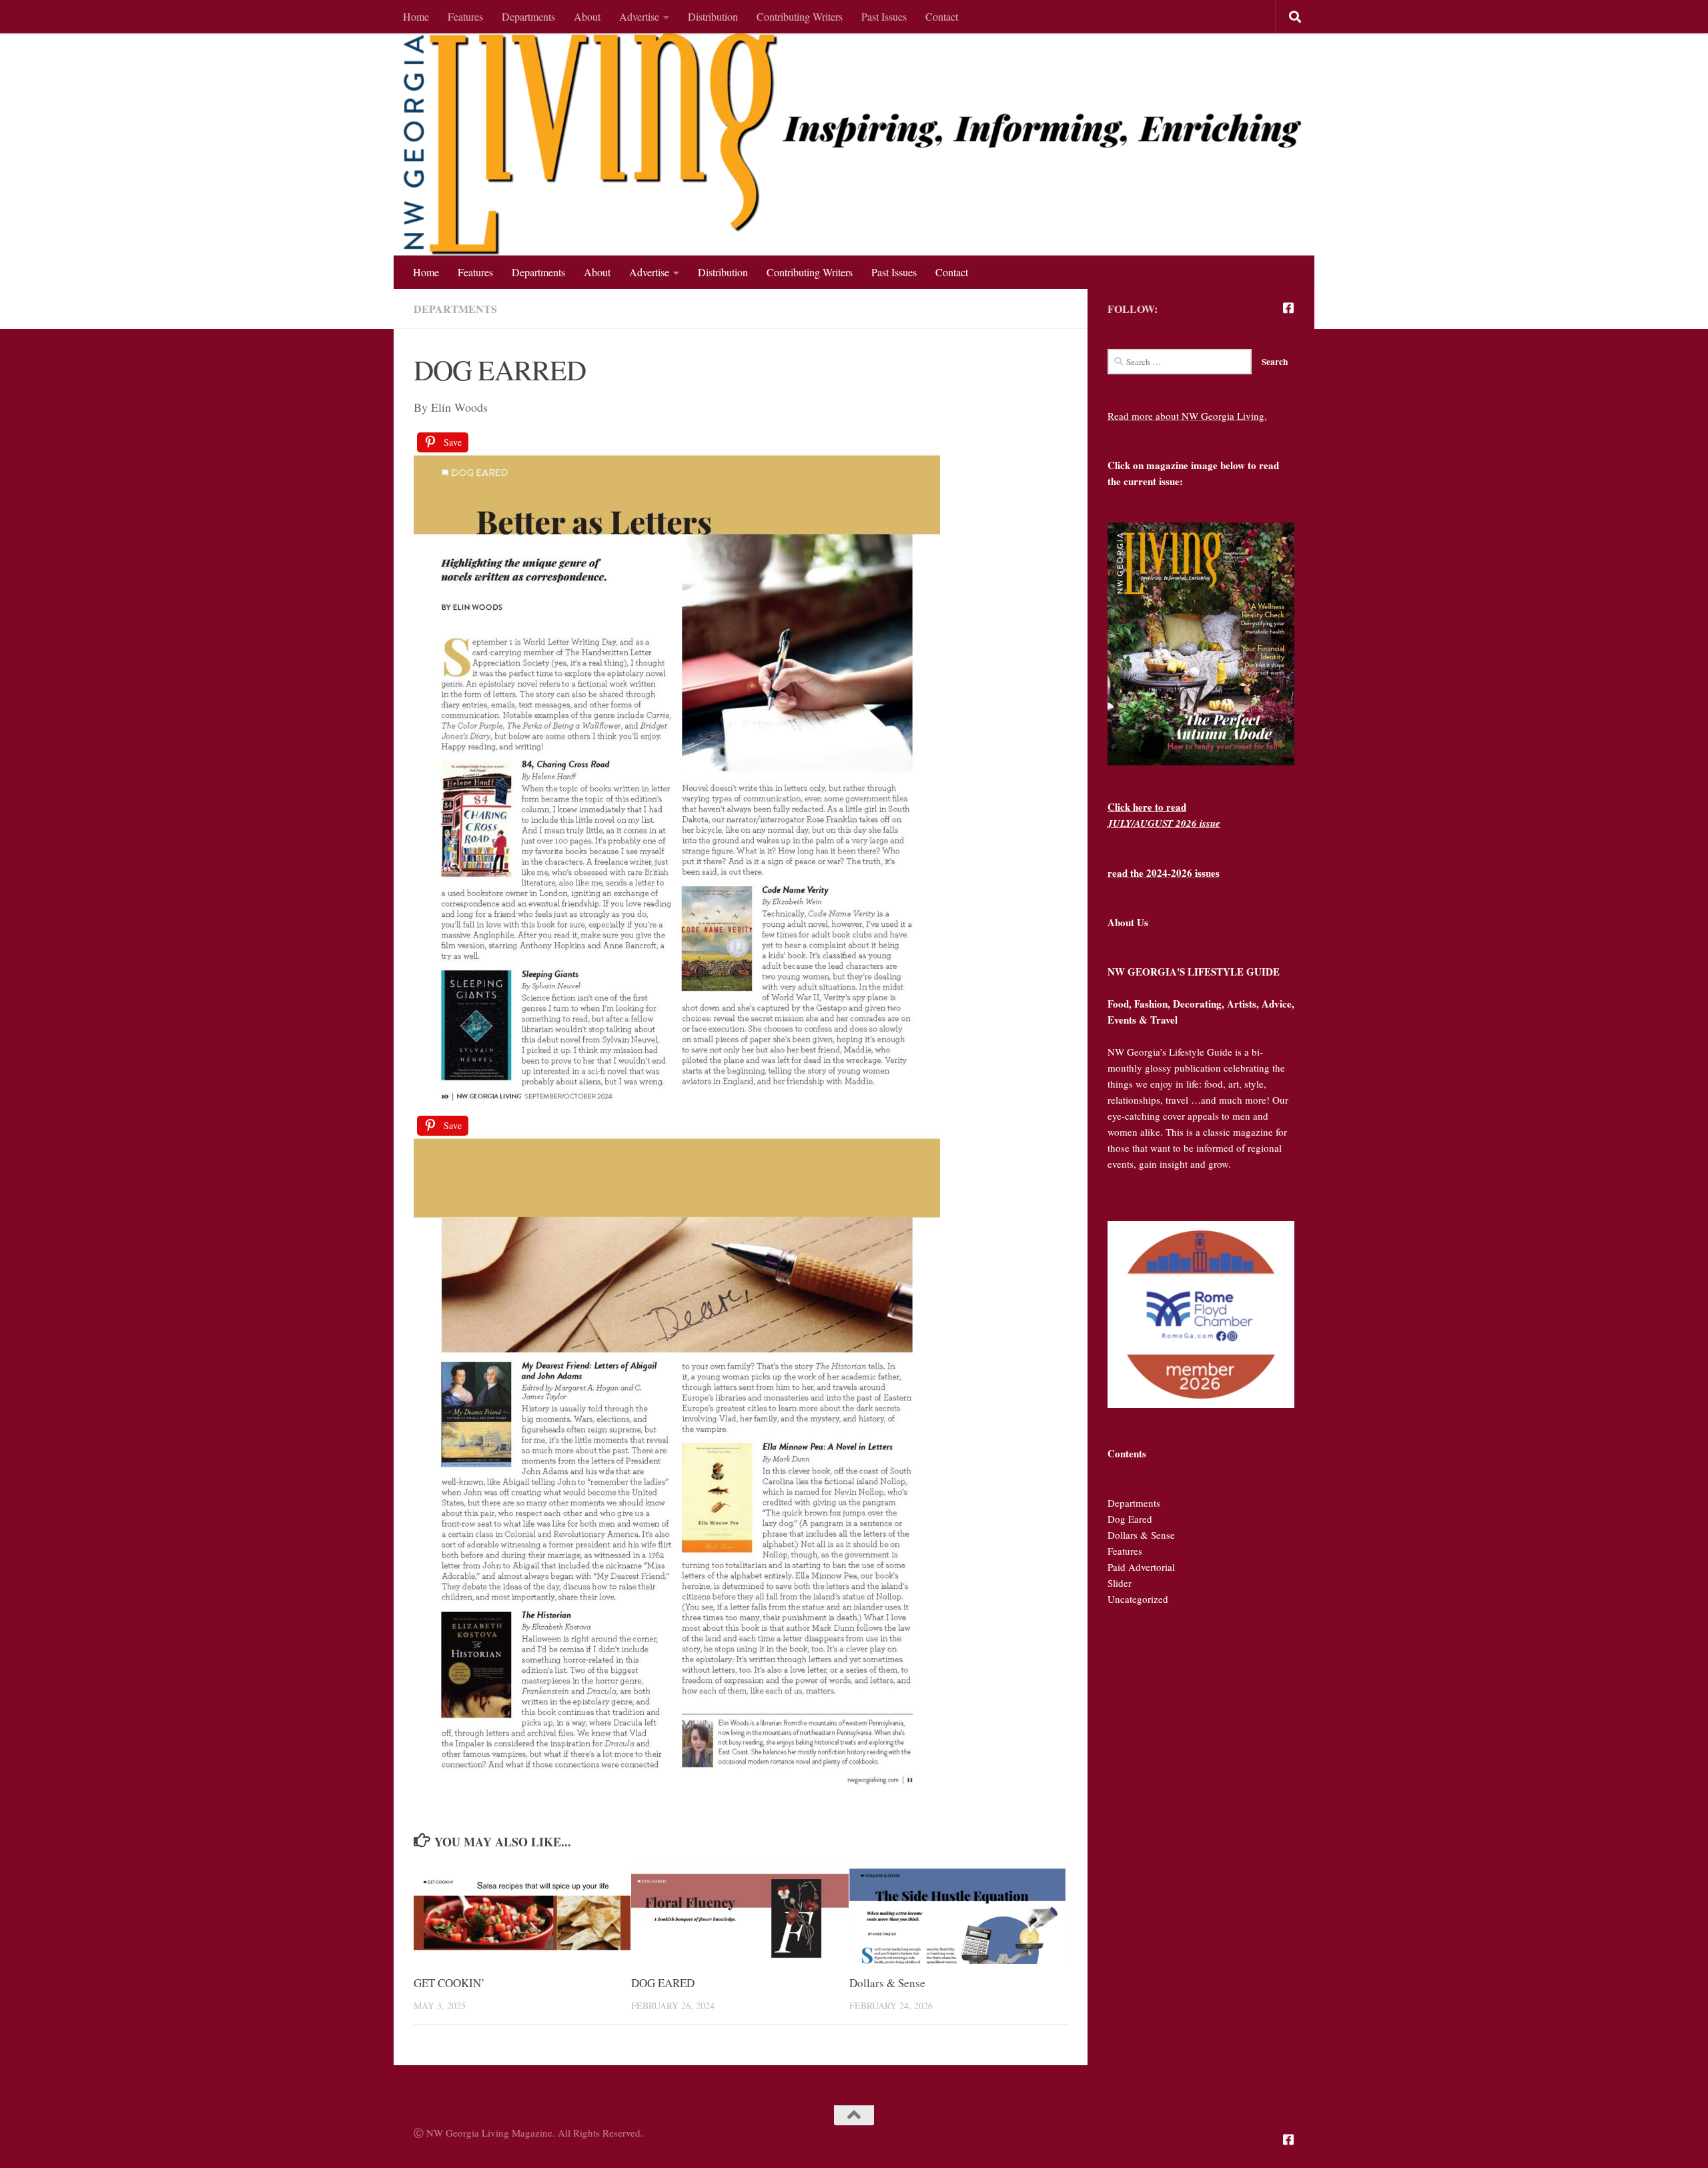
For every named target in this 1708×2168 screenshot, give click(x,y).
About (587, 16)
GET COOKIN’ (449, 1983)
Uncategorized (1138, 1599)
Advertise (639, 16)
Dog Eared (1130, 1519)
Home (416, 16)
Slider (1120, 1583)
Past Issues (884, 16)
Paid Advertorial (1141, 1567)
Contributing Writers (800, 16)
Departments (528, 16)
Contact (942, 16)
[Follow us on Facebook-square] (1288, 308)
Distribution (713, 16)
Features (465, 16)
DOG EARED (663, 1983)
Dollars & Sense (887, 1983)
